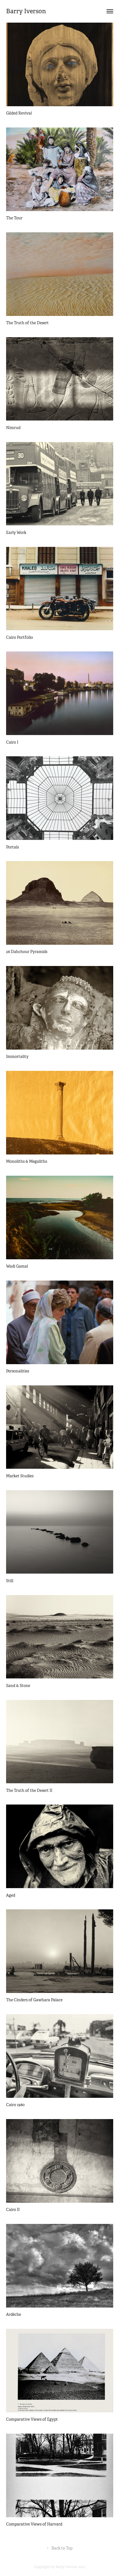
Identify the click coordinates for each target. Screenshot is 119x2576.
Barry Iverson (26, 11)
